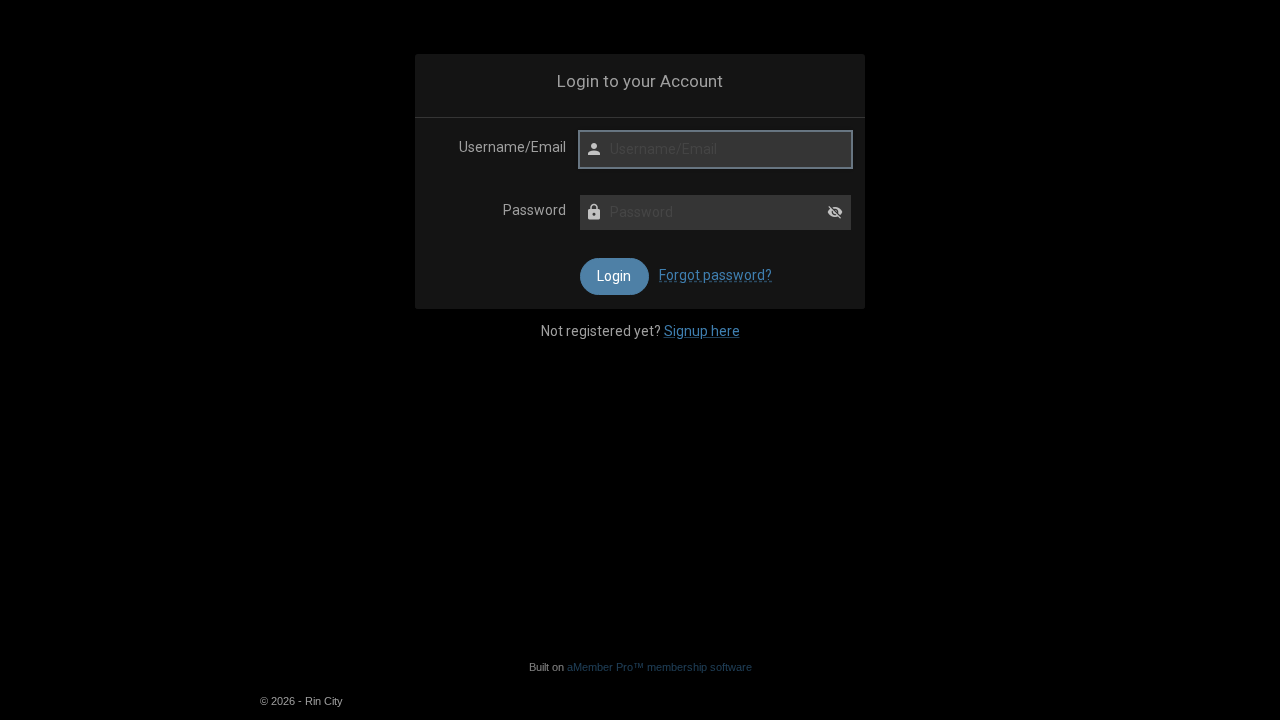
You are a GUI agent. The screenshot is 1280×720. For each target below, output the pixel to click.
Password (534, 210)
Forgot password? (715, 275)
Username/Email (512, 147)
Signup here (702, 331)
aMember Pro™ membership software (659, 667)
